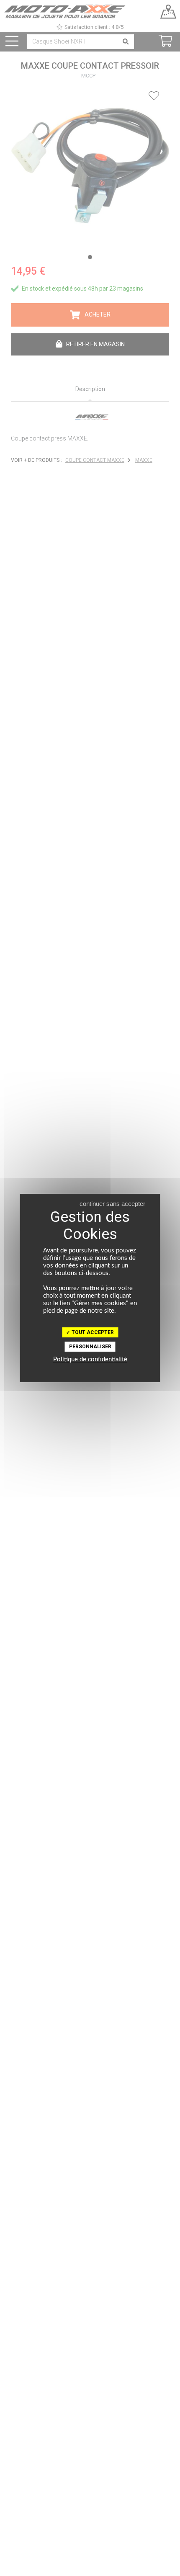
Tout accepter (92, 1332)
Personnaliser (90, 1347)
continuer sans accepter (112, 1204)
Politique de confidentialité (90, 1359)
